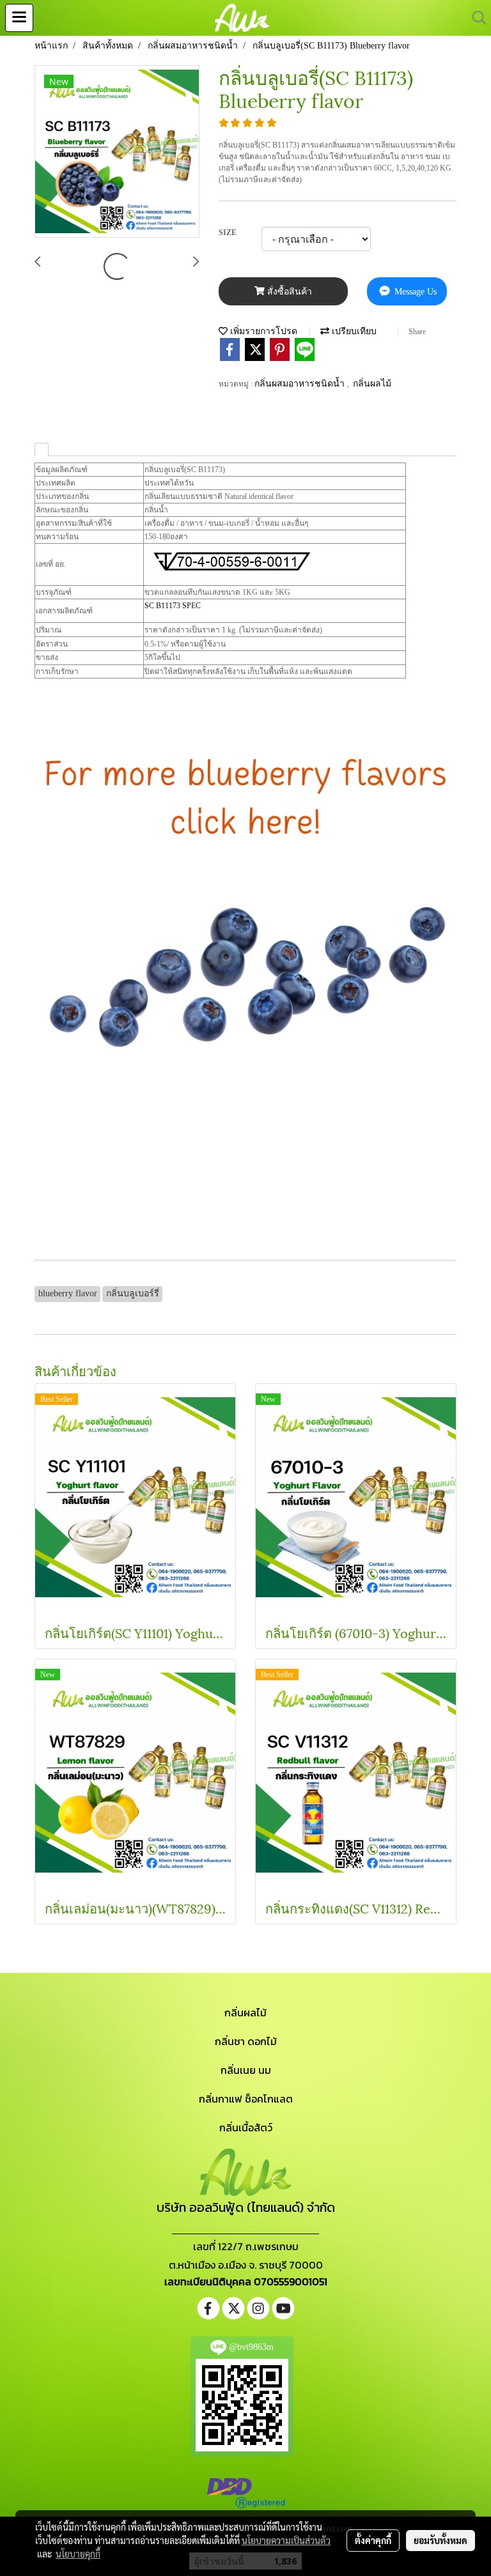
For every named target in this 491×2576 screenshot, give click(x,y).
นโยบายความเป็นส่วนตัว (286, 2540)
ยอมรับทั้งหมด (440, 2540)
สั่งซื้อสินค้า (288, 292)
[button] (475, 18)
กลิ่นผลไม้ (372, 384)
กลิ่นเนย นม (246, 2070)
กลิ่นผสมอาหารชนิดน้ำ (301, 384)
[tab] (42, 449)
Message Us (414, 292)
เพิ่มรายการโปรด (262, 331)
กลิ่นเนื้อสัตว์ (246, 2127)
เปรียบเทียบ (353, 331)
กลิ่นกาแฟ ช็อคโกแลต (246, 2099)
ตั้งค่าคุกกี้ (373, 2540)
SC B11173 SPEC (173, 606)
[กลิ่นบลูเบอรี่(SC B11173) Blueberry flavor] (117, 152)
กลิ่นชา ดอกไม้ (246, 2041)
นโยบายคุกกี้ (78, 2554)
